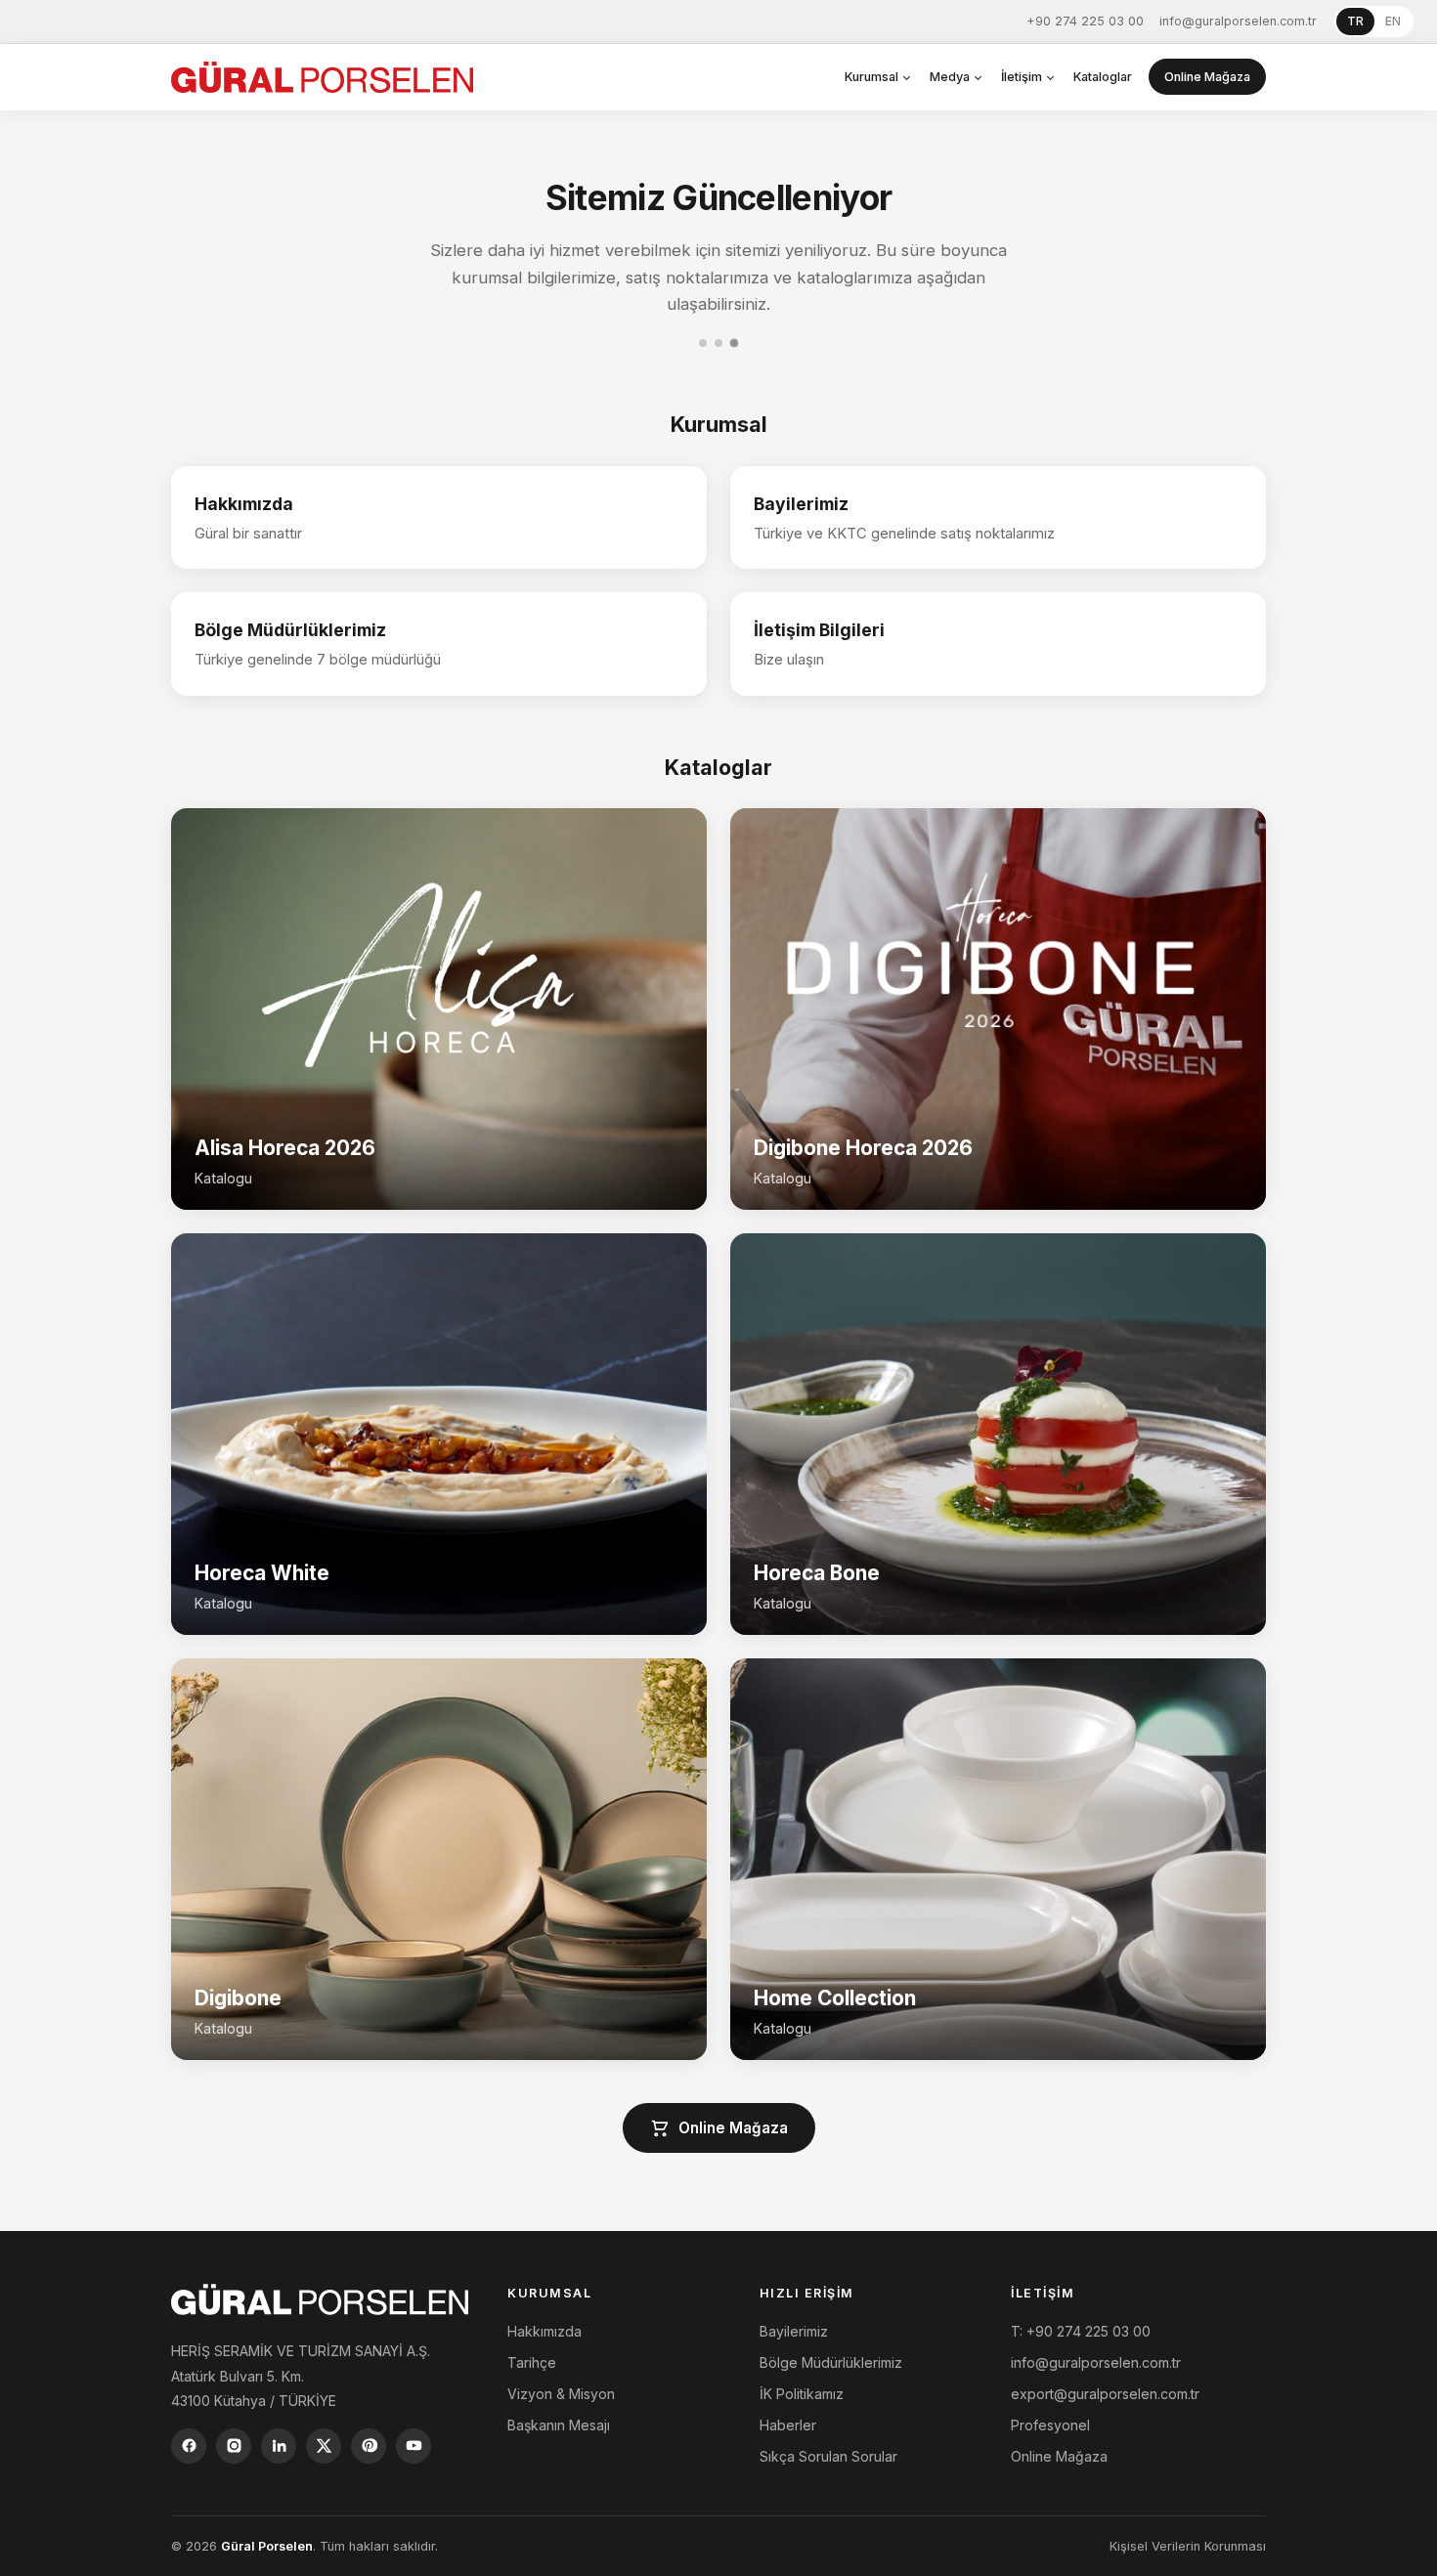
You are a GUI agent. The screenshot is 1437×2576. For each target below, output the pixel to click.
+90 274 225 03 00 (1085, 21)
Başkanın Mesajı (559, 2425)
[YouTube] (414, 2446)
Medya (950, 77)
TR (1355, 21)
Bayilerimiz (794, 2331)
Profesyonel (1050, 2425)
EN (1393, 21)
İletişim (1022, 77)
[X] (324, 2446)
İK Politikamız (802, 2394)
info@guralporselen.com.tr (1238, 21)
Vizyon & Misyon (561, 2394)
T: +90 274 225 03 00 (1081, 2331)
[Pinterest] (369, 2446)
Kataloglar (1103, 77)
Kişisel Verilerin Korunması (1188, 2546)
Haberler (788, 2425)
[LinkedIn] (279, 2446)
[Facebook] (189, 2446)
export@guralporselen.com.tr (1105, 2394)
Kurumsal (871, 77)
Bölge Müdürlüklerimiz (831, 2362)
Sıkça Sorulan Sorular (828, 2456)
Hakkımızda (544, 2331)
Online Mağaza (1207, 77)
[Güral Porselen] (322, 77)
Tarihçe (532, 2362)
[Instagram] (234, 2446)
